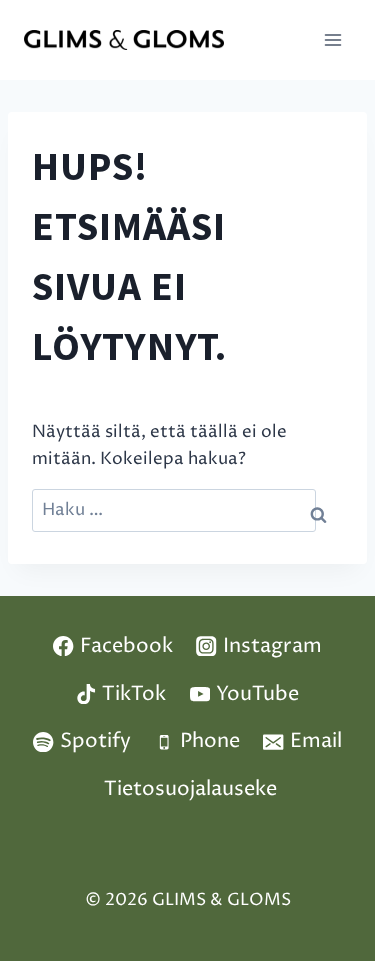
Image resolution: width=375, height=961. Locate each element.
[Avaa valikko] (332, 39)
